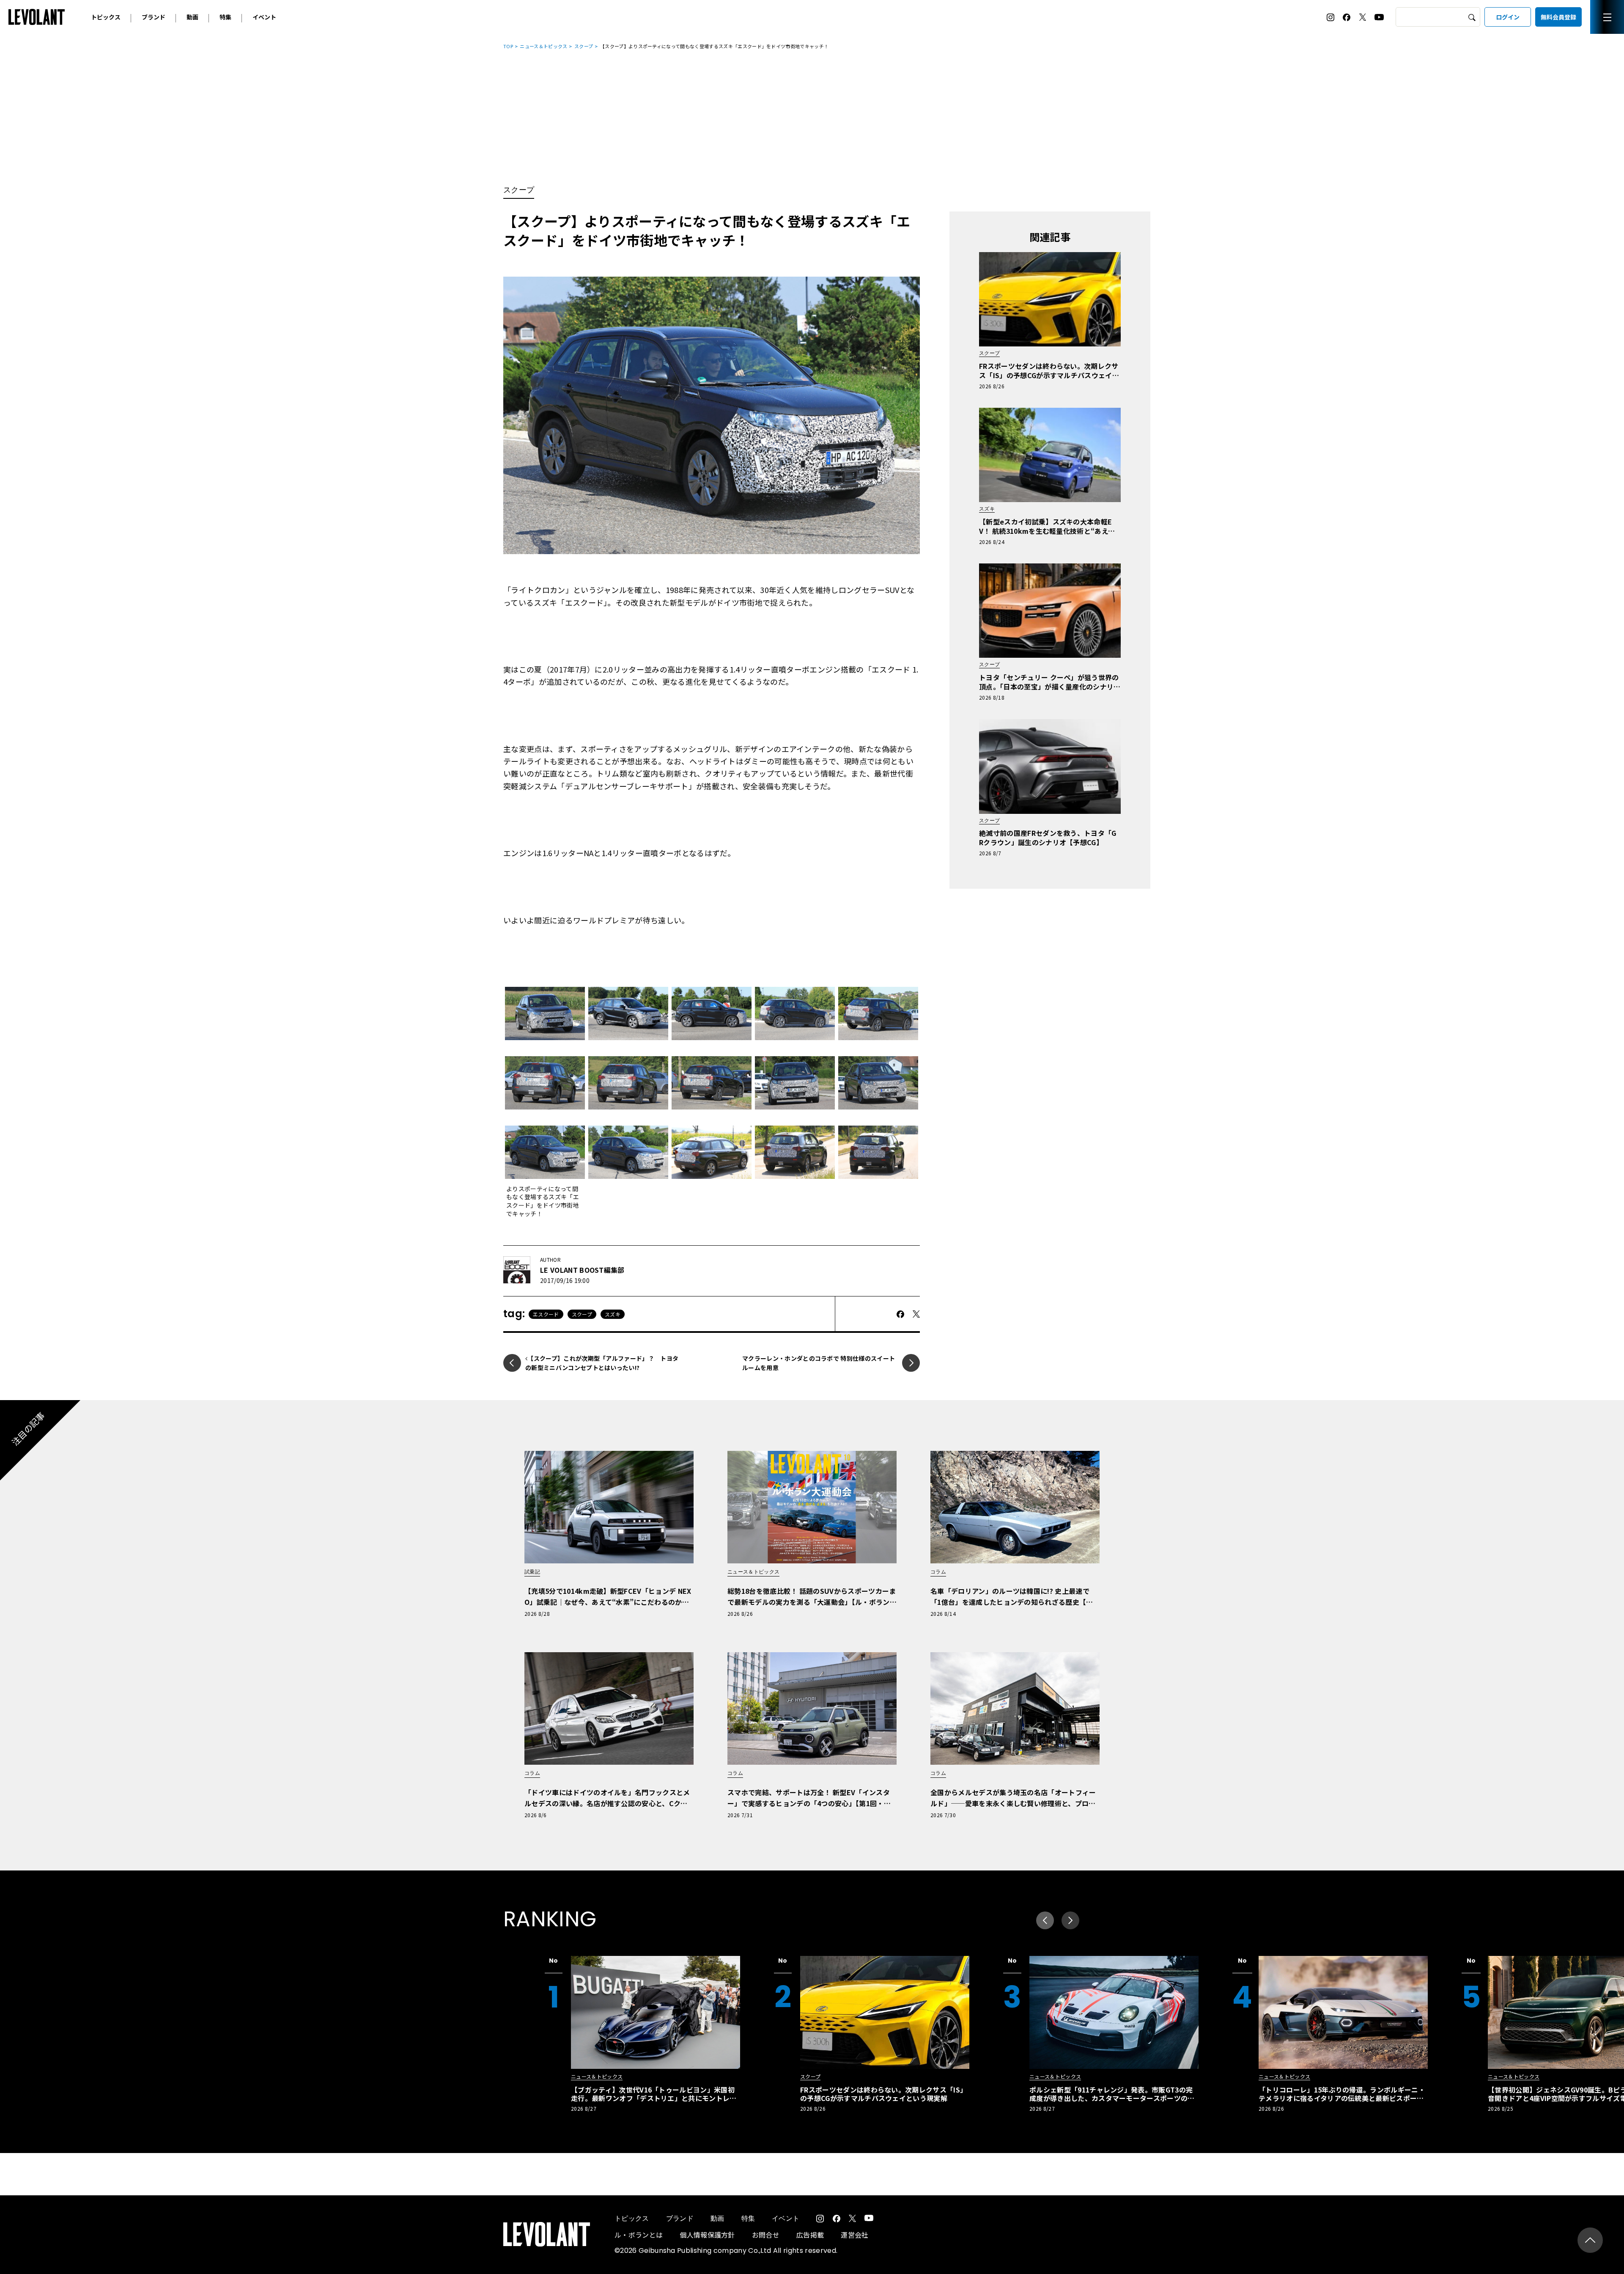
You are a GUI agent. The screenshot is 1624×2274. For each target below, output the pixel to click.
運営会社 (855, 2235)
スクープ (584, 46)
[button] (1070, 1920)
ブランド (154, 17)
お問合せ (766, 2235)
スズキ (613, 1314)
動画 (192, 17)
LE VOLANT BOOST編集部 (582, 1270)
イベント (264, 17)
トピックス (106, 17)
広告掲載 (810, 2235)
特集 (225, 17)
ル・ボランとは (639, 2235)
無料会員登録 (1558, 17)
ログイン (1508, 17)
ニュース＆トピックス (543, 46)
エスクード (546, 1314)
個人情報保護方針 (707, 2235)
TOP (508, 46)
